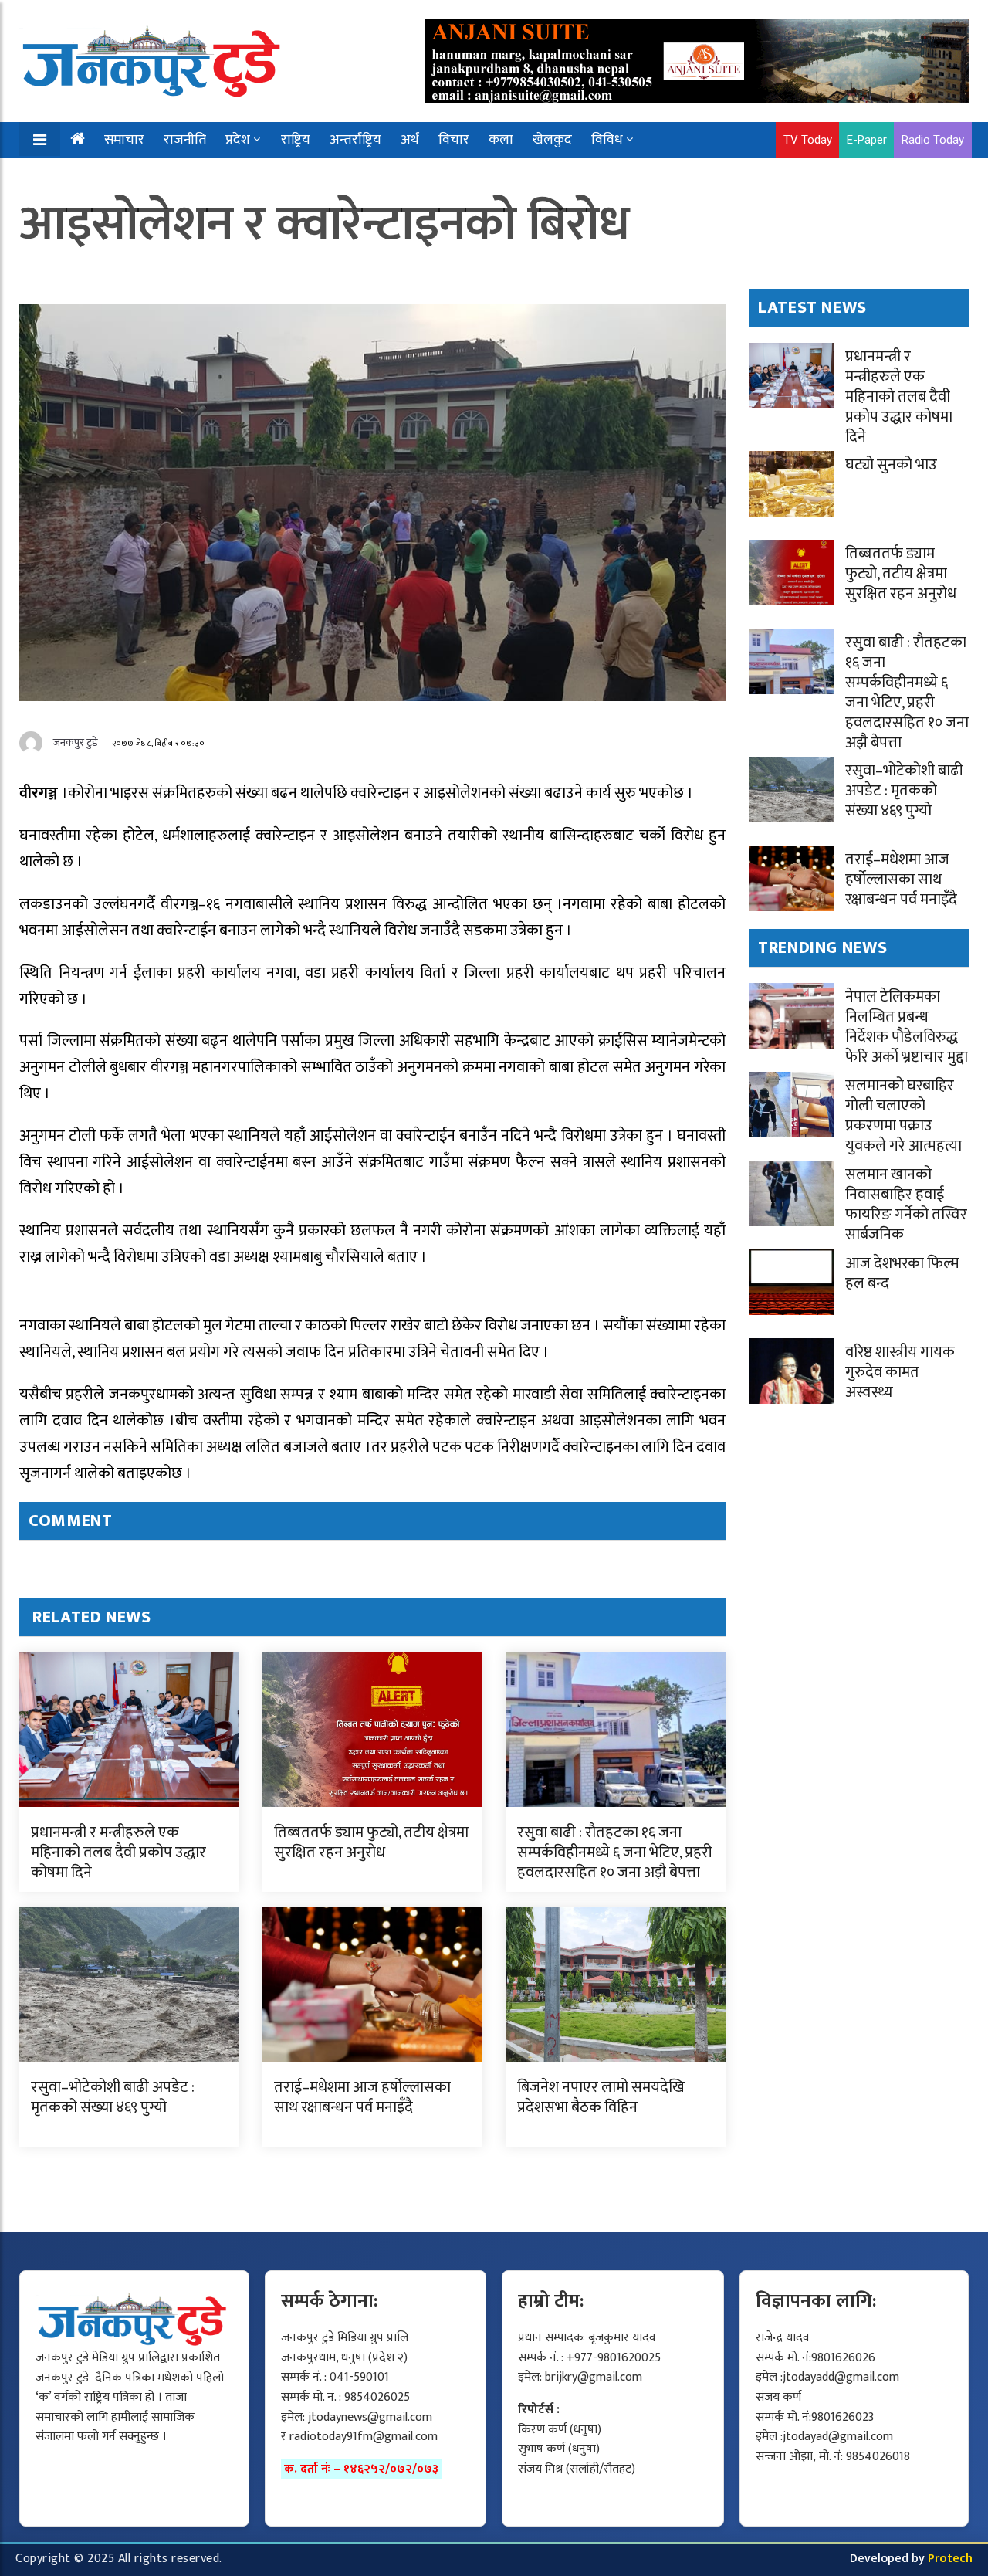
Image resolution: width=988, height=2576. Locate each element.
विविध (607, 140)
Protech (950, 2559)
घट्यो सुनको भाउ (891, 465)
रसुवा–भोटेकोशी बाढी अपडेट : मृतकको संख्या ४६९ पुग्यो (113, 2097)
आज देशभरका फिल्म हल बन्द (902, 1273)
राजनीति (185, 140)
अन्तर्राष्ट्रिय (355, 140)
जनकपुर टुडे (76, 742)
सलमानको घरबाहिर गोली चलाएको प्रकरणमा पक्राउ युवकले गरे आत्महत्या (903, 1116)
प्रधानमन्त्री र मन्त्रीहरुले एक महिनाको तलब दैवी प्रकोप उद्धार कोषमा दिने (118, 1852)
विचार (454, 140)
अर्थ (410, 140)
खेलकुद (552, 140)
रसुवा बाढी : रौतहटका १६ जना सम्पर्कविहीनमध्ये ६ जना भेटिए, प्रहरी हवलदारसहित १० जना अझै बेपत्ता (615, 1852)
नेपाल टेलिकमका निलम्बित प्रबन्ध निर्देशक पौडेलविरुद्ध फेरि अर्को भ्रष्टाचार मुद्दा (907, 1027)
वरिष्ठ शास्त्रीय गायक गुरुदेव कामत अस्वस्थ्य (900, 1372)
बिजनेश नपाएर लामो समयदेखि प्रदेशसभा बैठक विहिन (601, 2097)
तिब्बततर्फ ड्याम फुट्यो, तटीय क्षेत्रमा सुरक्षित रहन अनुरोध (371, 1842)
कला (501, 140)
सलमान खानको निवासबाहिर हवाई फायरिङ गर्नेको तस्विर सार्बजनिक (906, 1205)
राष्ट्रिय (296, 140)
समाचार (124, 140)
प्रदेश (238, 140)
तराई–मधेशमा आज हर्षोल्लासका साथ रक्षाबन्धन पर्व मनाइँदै (362, 2097)
